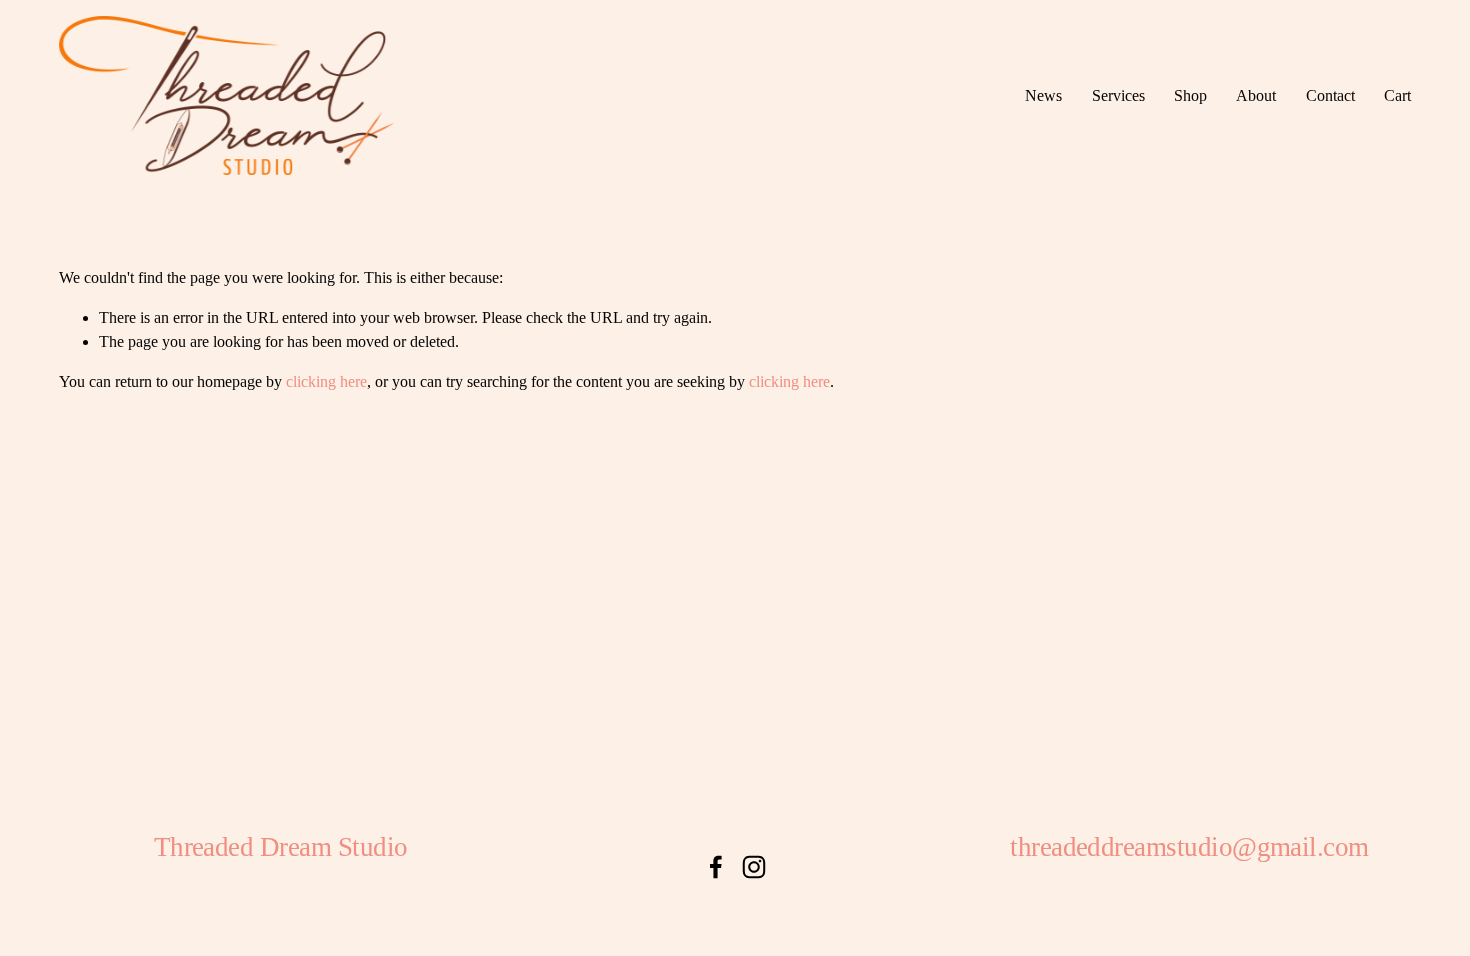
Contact (1330, 95)
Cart (1397, 95)
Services (1118, 95)
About (1256, 95)
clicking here (326, 381)
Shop (1190, 95)
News (1043, 95)
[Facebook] (716, 867)
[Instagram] (754, 867)
